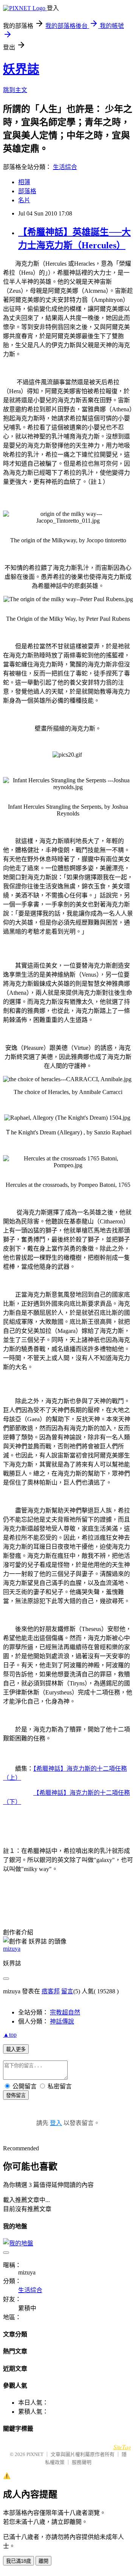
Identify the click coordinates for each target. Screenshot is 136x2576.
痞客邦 (51, 1991)
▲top (10, 2035)
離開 (43, 2561)
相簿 (24, 182)
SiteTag (122, 2447)
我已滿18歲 (19, 2561)
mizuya (12, 1949)
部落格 (27, 191)
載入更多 (16, 2049)
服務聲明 (82, 2462)
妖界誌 (21, 69)
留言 (67, 1991)
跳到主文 (15, 90)
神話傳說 (62, 2021)
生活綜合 (65, 167)
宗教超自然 (65, 2012)
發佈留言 (16, 2095)
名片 (24, 200)
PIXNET (35, 2454)
